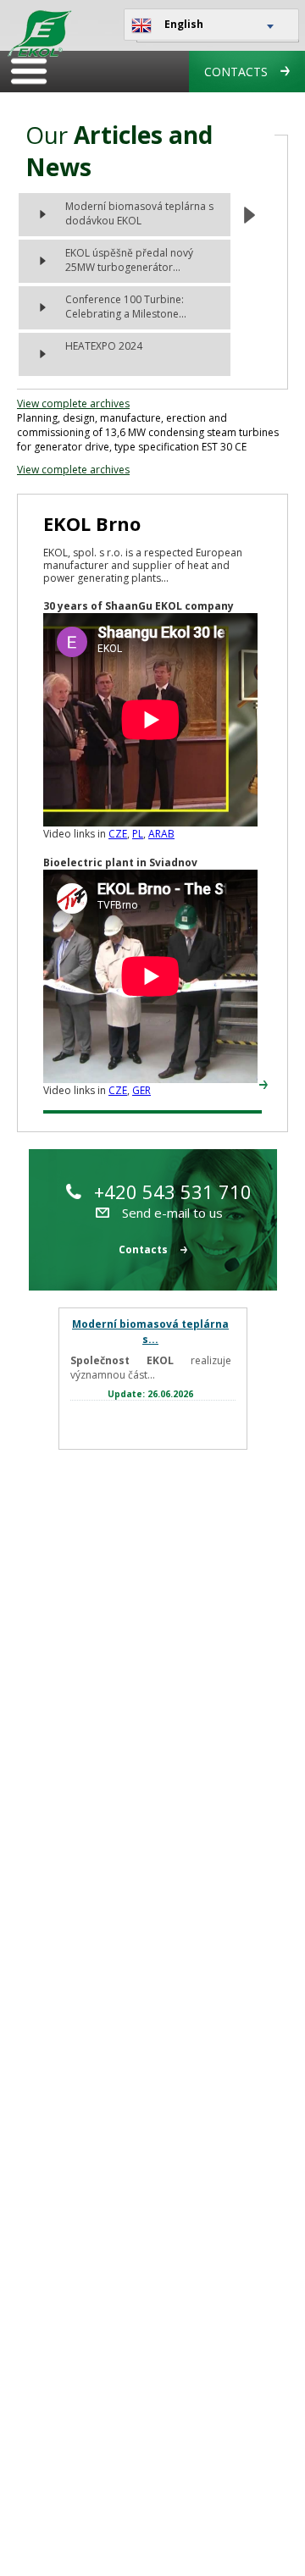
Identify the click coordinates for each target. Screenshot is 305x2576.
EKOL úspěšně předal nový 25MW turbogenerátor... (129, 260)
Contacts (236, 72)
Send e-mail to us (172, 1213)
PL (138, 834)
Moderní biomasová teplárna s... (150, 1332)
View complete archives (73, 404)
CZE (118, 834)
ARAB (161, 834)
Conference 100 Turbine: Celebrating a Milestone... (126, 307)
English (184, 24)
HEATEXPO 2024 (104, 346)
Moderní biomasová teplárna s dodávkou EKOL (139, 213)
